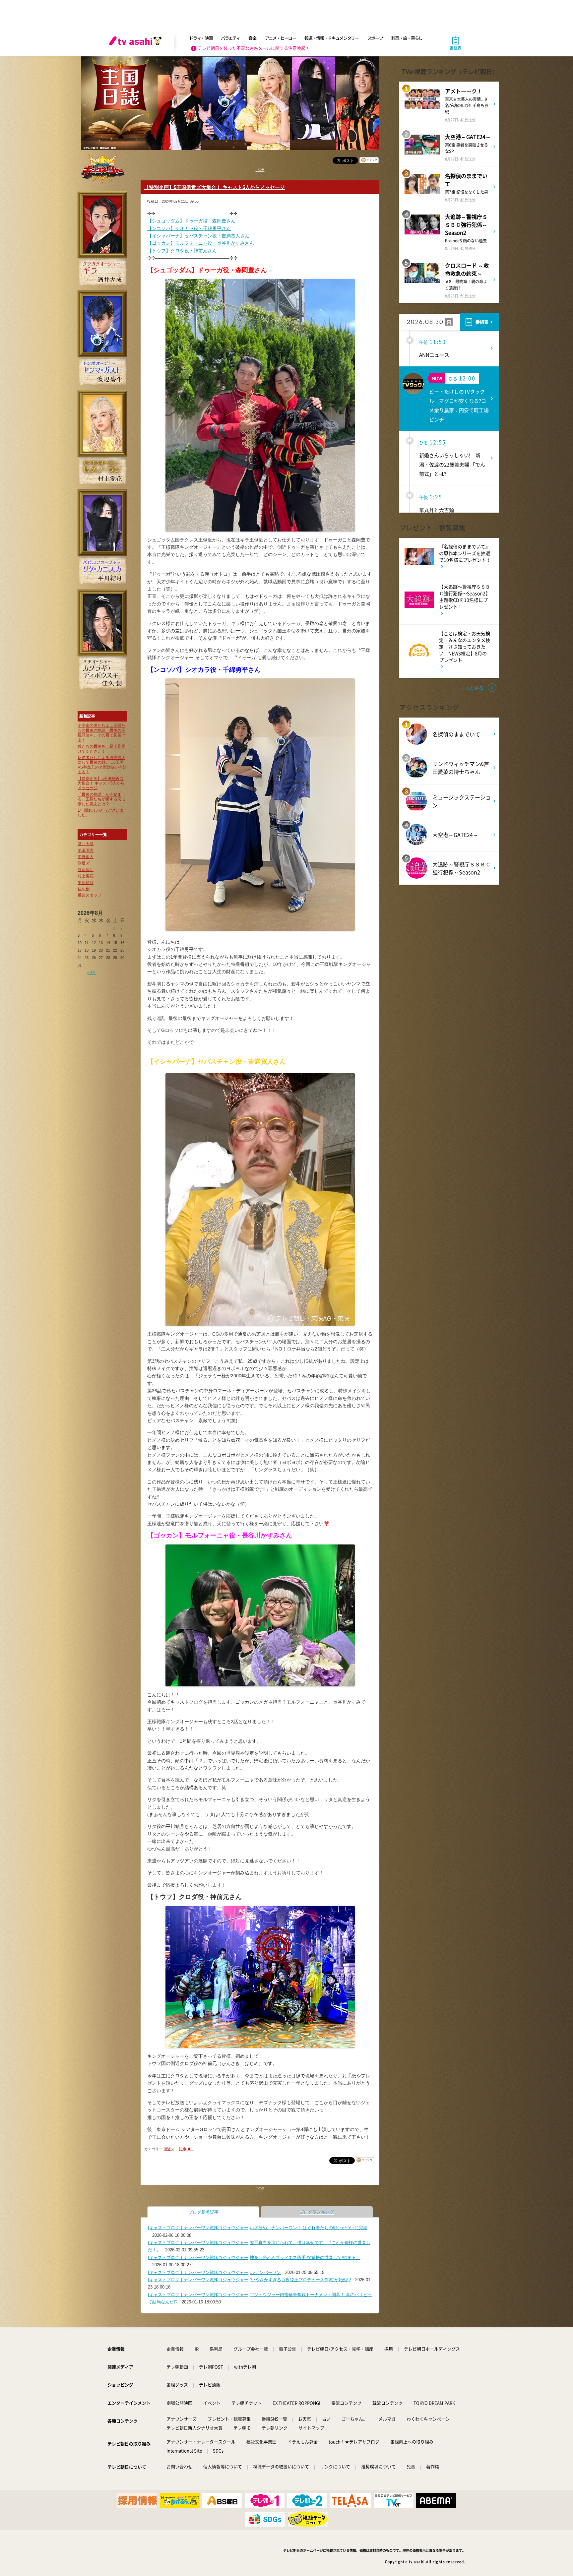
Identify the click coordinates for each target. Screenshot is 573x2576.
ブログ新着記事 (203, 2212)
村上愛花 (86, 876)
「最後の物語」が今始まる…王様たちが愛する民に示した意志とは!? (101, 799)
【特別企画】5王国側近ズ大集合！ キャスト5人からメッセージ (101, 783)
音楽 (252, 38)
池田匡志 (86, 850)
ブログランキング (317, 2212)
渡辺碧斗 (86, 870)
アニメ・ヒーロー (281, 38)
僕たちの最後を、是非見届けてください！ (101, 749)
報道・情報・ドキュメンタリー (332, 38)
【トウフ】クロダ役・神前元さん (182, 251)
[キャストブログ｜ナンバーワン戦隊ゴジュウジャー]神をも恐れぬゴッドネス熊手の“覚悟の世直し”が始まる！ (254, 2258)
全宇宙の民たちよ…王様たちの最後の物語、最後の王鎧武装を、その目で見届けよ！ (101, 733)
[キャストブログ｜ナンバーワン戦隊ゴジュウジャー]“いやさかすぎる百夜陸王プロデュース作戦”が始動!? (249, 2280)
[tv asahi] (137, 43)
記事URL (186, 2149)
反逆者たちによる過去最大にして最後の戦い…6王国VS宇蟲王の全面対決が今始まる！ (102, 765)
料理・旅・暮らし (407, 38)
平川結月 (86, 883)
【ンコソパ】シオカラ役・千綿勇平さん (189, 228)
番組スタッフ (90, 895)
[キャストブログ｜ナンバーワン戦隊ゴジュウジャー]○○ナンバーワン (214, 2272)
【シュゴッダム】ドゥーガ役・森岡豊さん (191, 221)
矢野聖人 (86, 857)
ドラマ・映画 (201, 38)
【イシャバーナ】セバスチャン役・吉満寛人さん (198, 236)
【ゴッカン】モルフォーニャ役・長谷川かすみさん (201, 243)
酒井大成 (86, 844)
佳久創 (84, 889)
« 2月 (92, 973)
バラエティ (230, 38)
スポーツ (375, 38)
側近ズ (84, 863)
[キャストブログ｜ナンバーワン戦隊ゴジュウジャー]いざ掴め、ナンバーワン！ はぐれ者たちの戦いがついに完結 (258, 2228)
